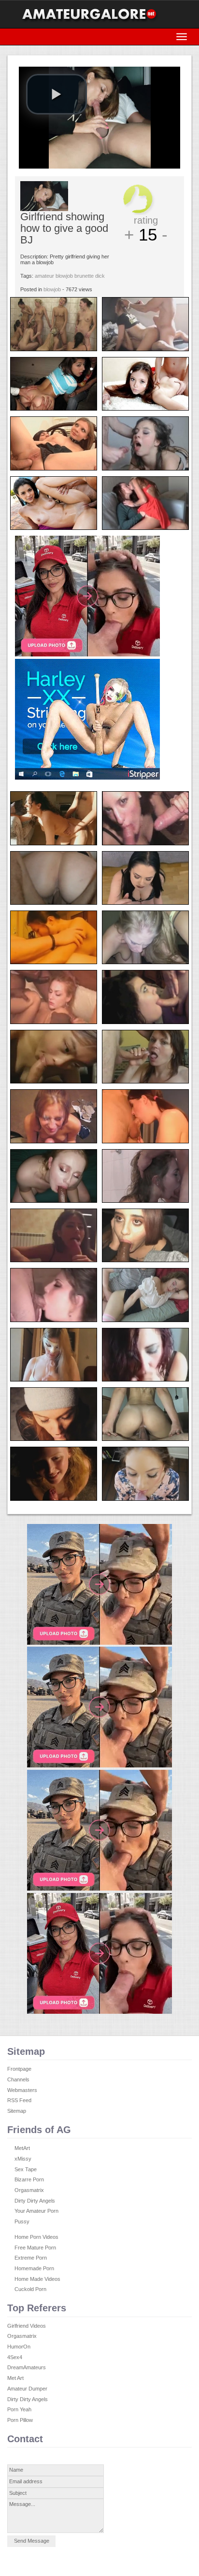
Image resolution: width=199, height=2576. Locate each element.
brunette (84, 276)
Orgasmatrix (29, 2190)
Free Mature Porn (35, 2248)
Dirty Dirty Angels (35, 2201)
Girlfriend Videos (27, 2326)
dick (100, 276)
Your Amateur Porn (36, 2211)
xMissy (23, 2159)
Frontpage (19, 2069)
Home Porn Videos (36, 2237)
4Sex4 (15, 2357)
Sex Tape (26, 2169)
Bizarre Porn (29, 2179)
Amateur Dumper (27, 2389)
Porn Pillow (20, 2420)
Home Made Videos (37, 2279)
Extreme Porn (31, 2258)
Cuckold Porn (30, 2289)
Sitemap (17, 2111)
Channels (18, 2079)
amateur (44, 276)
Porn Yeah (19, 2409)
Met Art (15, 2378)
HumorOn (19, 2347)
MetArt (22, 2148)
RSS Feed (19, 2100)
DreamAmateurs (27, 2367)
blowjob (64, 276)
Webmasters (22, 2090)
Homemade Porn (34, 2268)
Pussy (22, 2221)
